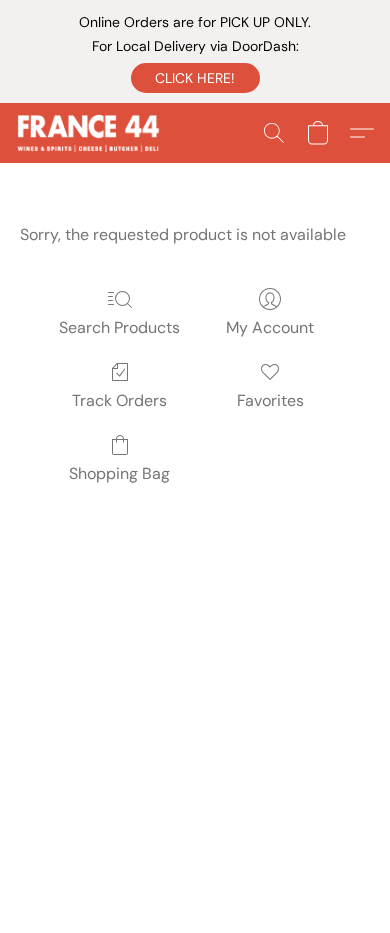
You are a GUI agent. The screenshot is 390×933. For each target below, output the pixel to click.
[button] (195, 78)
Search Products (119, 327)
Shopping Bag (119, 473)
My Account (270, 327)
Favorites (270, 400)
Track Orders (119, 400)
